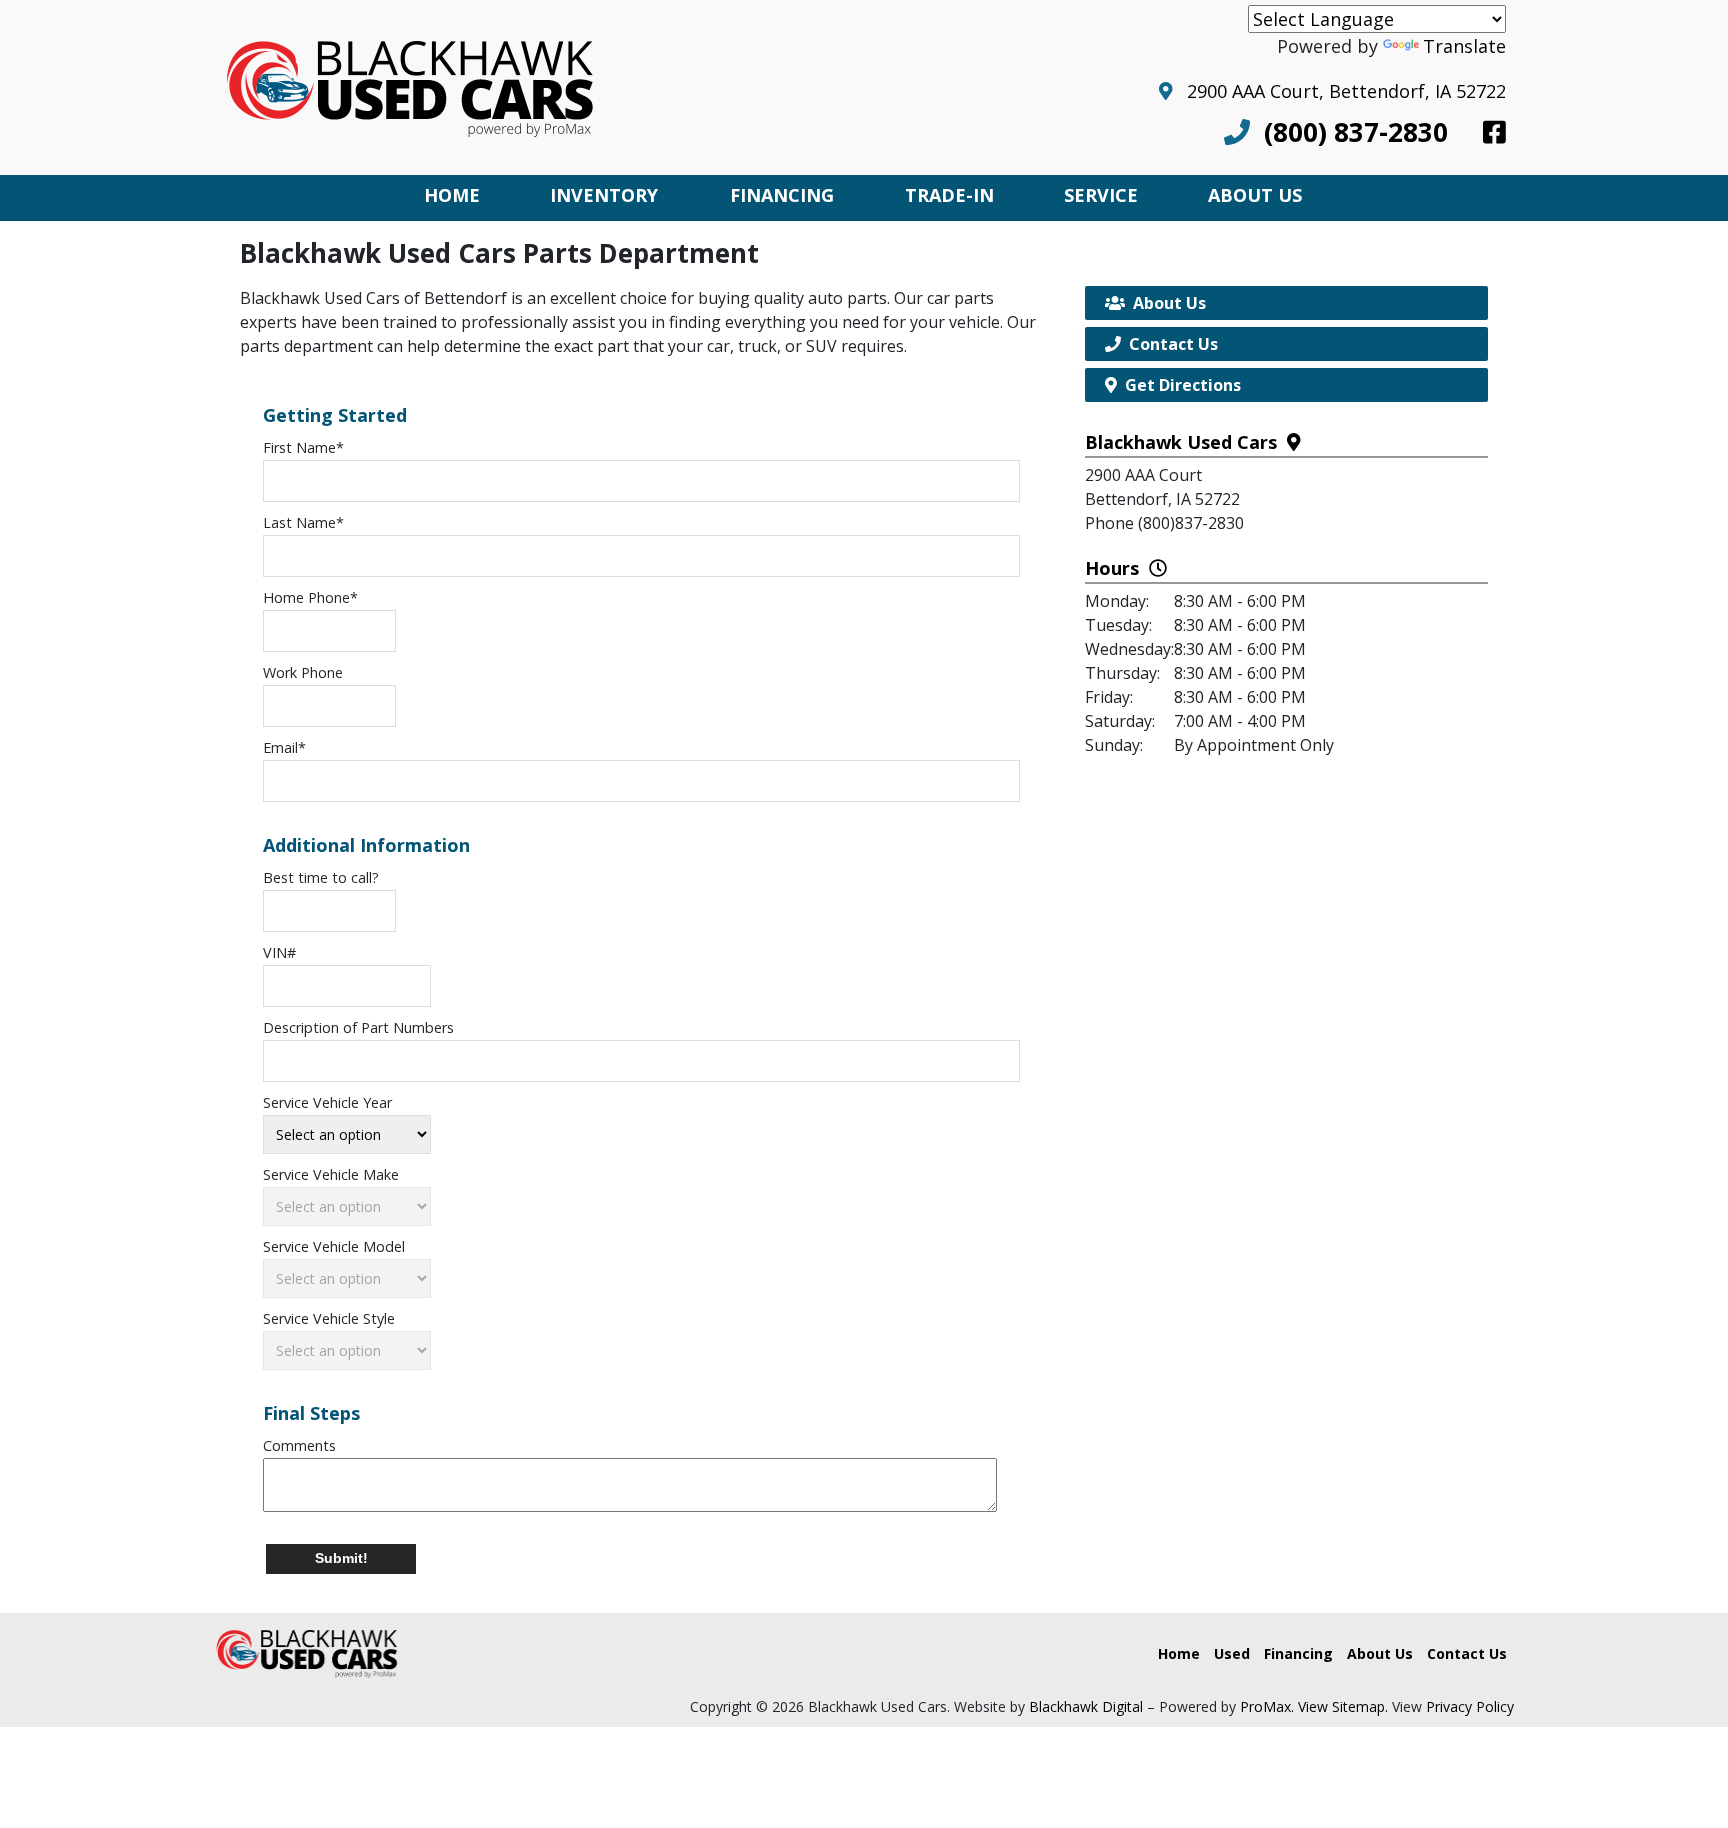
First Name (303, 447)
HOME (452, 195)
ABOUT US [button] (1255, 195)
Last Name (303, 522)
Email (284, 747)
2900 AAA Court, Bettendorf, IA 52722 (1339, 91)
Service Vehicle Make (331, 1174)
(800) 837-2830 (1349, 132)
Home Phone (310, 597)
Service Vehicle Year (327, 1102)
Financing (1298, 1653)
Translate (1464, 46)
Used (1232, 1653)
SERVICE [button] (1101, 195)
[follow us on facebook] (1494, 132)
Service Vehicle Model (334, 1246)
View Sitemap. (1343, 1706)
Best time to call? (321, 877)
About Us (1380, 1653)
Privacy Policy (1470, 1706)
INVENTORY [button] (604, 195)
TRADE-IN (949, 195)
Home (1179, 1653)
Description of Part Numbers (358, 1027)
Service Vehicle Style (329, 1318)
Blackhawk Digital (1086, 1706)
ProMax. (1267, 1706)
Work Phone (303, 672)
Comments (299, 1445)
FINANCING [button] (782, 195)
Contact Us (1467, 1653)
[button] (341, 1559)
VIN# (279, 952)
